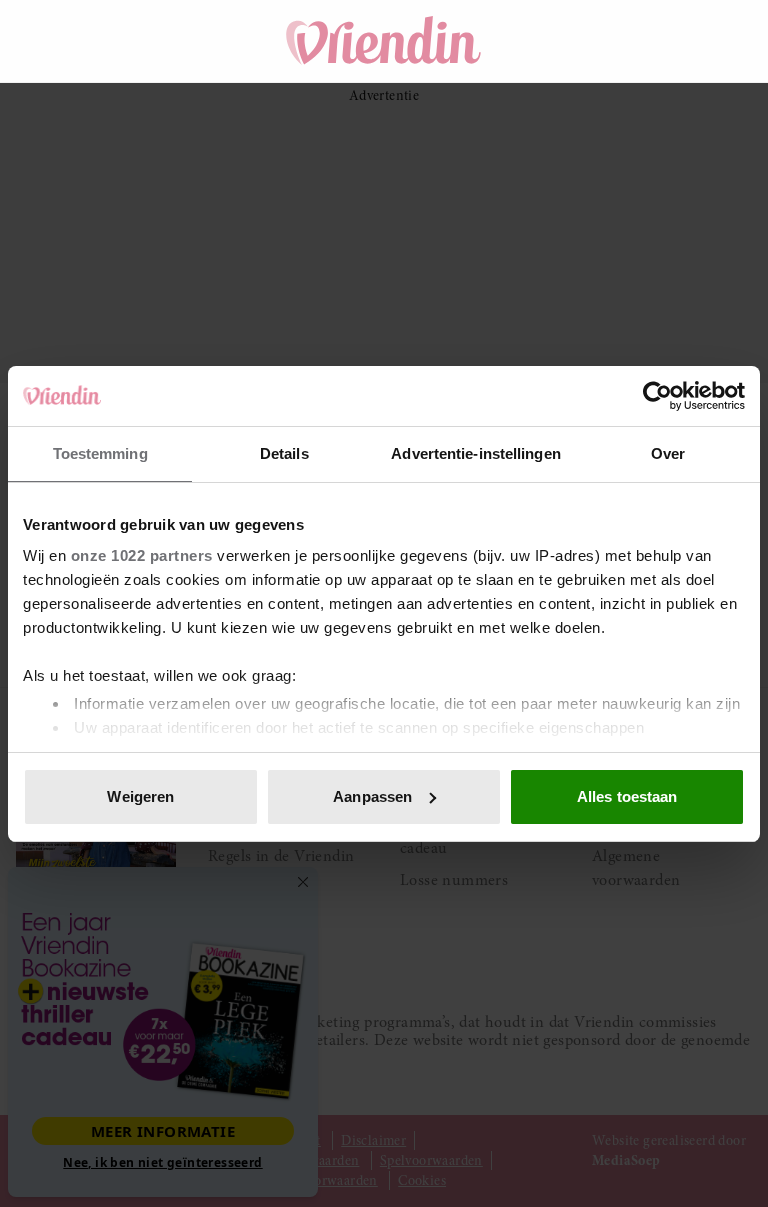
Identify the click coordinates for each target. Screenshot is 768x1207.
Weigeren (140, 796)
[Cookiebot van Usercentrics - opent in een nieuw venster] (657, 396)
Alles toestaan (627, 796)
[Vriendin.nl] (384, 41)
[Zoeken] (616, 41)
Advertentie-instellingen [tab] (475, 453)
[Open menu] (50, 41)
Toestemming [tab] (100, 453)
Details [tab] (284, 453)
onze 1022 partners (142, 555)
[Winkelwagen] (672, 41)
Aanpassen (372, 796)
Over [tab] (668, 453)
